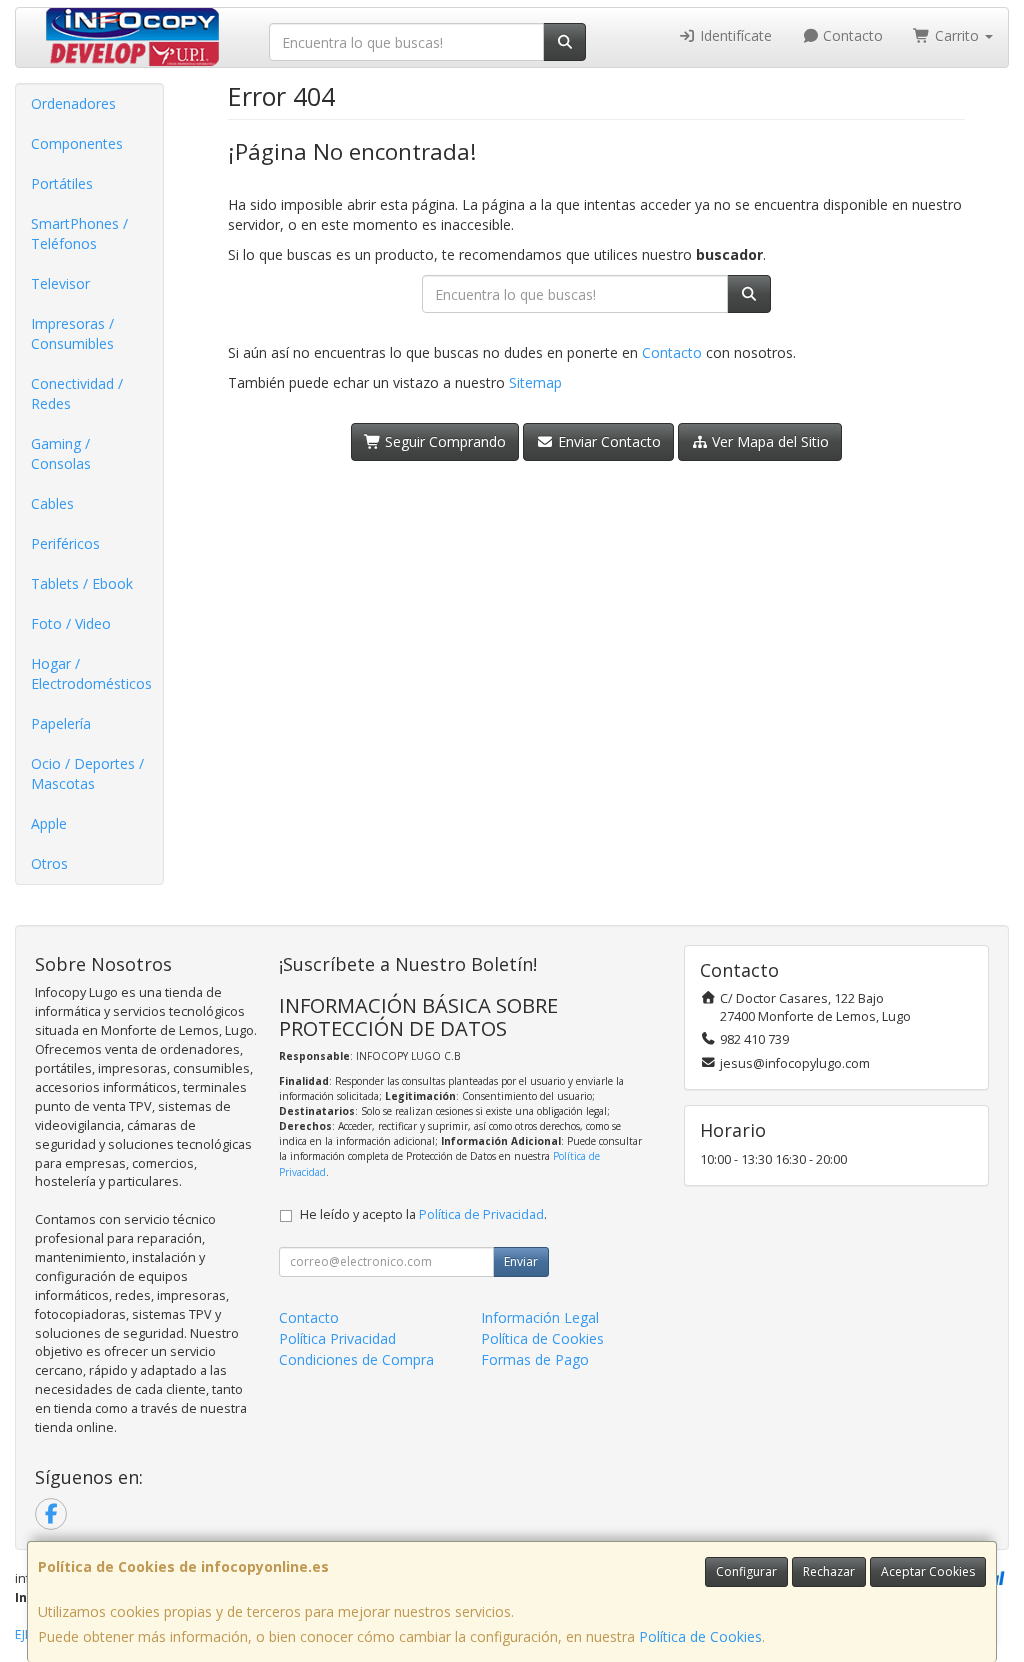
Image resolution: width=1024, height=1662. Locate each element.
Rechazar (829, 1571)
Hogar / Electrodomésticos (91, 673)
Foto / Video (71, 623)
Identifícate (734, 35)
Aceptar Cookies (928, 1571)
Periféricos (65, 543)
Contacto (851, 35)
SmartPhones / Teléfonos (79, 233)
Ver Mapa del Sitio (768, 441)
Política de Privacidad (481, 1214)
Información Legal (540, 1317)
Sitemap (535, 382)
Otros (49, 863)
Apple (49, 823)
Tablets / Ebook (82, 583)
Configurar (746, 1571)
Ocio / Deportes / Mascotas (87, 773)
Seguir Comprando (443, 441)
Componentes (77, 143)
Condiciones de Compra (356, 1359)
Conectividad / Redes (77, 393)
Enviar (521, 1261)
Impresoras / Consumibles (72, 333)
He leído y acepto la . (423, 1214)
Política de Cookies (700, 1636)
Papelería (61, 723)
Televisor (60, 283)
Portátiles (62, 183)
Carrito (957, 35)
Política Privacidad (337, 1338)
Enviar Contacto (607, 441)
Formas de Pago (535, 1359)
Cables (52, 503)
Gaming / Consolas (61, 453)
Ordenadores (73, 103)
